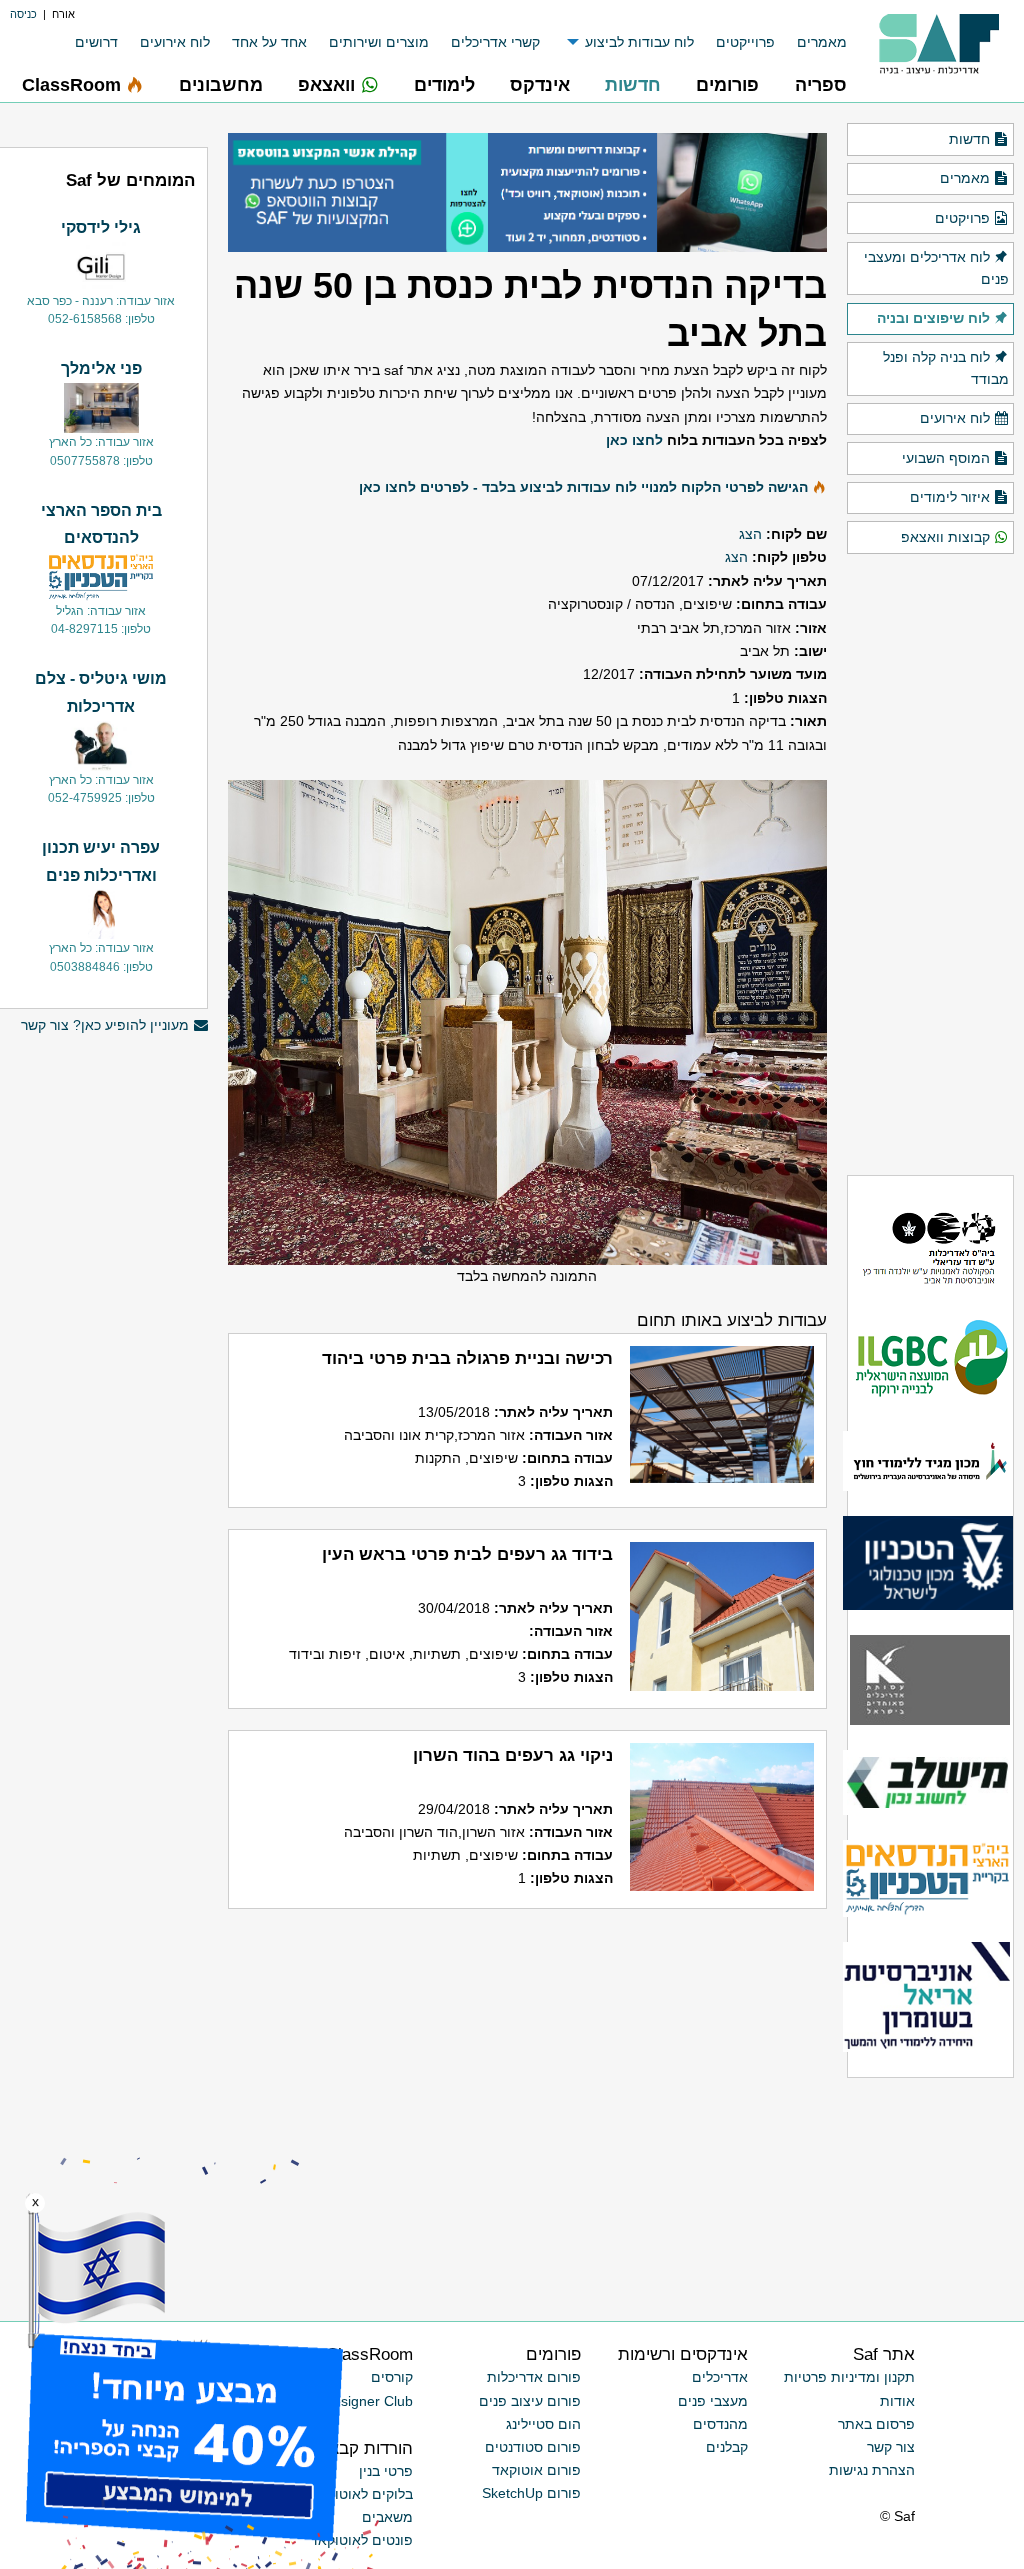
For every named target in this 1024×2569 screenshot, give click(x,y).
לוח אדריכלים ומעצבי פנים (936, 268)
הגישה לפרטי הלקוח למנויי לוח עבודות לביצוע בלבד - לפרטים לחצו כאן (583, 487)
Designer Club (368, 2401)
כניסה (23, 14)
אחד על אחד (269, 42)
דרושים (96, 42)
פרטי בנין (386, 2471)
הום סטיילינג (543, 2424)
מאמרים (822, 42)
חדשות (969, 139)
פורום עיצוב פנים (530, 2401)
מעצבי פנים (713, 2401)
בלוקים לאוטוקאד (361, 2494)
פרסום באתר (876, 2424)
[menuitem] (811, 42)
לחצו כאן (634, 440)
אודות (897, 2401)
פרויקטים (962, 218)
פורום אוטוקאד (536, 2470)
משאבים (387, 2517)
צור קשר (891, 2447)
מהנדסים (720, 2424)
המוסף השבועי (946, 458)
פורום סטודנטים (533, 2447)
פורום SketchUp (531, 2493)
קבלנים (727, 2447)
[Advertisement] (101, 1967)
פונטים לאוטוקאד (361, 2540)
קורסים (392, 2377)
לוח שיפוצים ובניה (933, 318)
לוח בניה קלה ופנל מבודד (946, 368)
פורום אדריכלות (534, 2377)
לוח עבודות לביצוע (639, 42)
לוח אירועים (175, 42)
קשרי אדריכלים (495, 42)
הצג (750, 534)
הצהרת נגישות (872, 2470)
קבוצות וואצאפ (945, 537)
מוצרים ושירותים (379, 42)
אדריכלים (720, 2377)
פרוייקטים (745, 42)
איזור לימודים (950, 497)
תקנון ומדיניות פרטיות (849, 2377)
